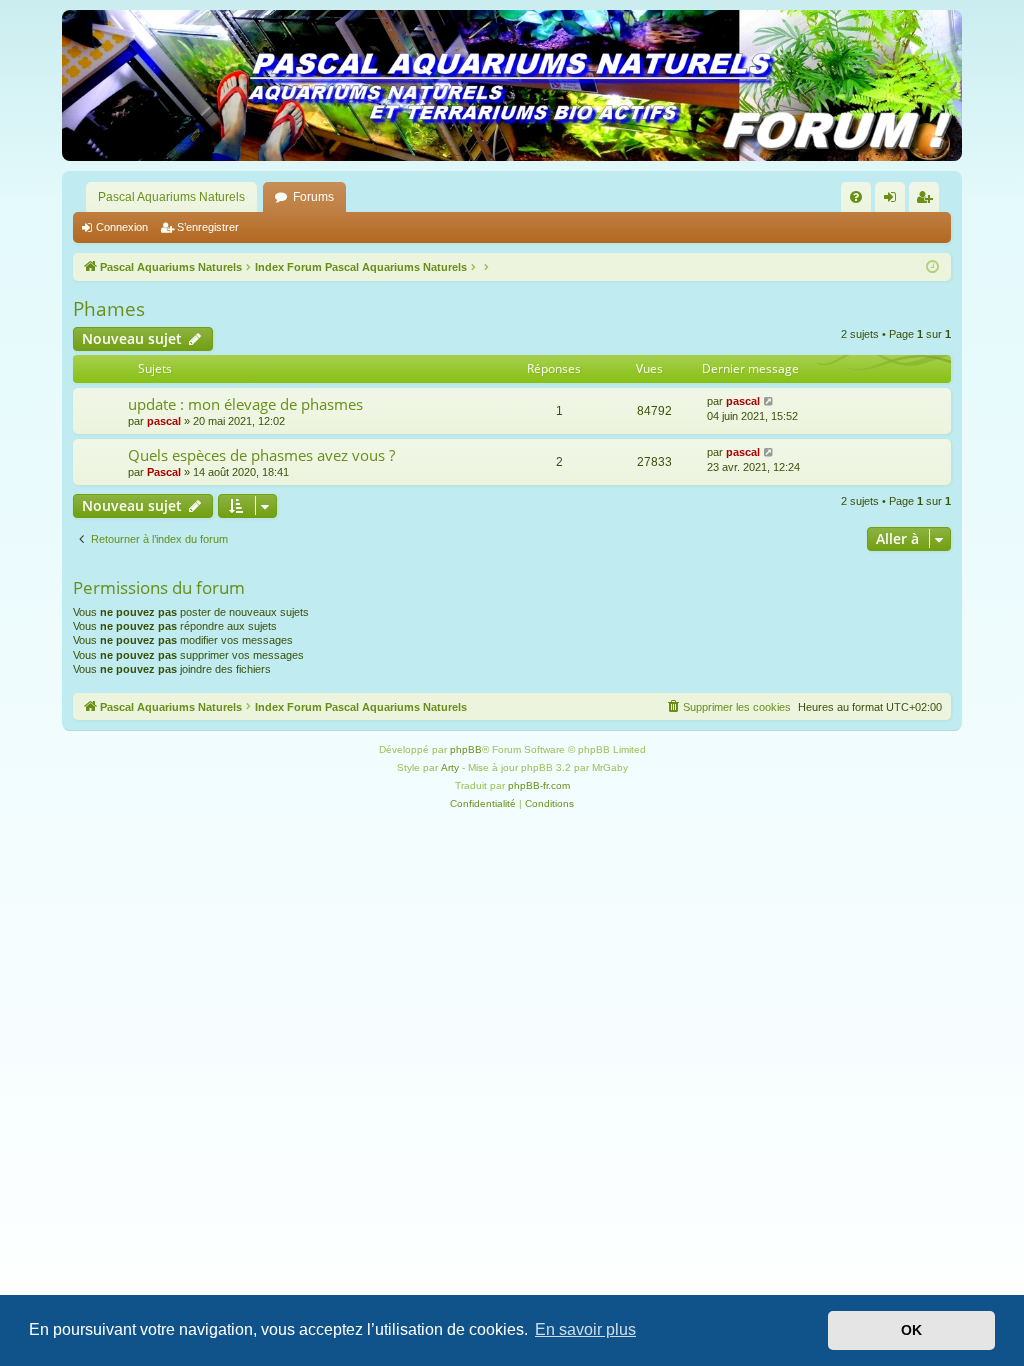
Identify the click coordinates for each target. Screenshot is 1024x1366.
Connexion (122, 227)
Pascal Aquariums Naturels (171, 197)
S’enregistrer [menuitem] (928, 201)
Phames (109, 309)
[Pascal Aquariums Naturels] (512, 85)
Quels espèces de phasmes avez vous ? (261, 455)
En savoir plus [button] (585, 1329)
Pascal (164, 472)
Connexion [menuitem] (894, 201)
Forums (313, 197)
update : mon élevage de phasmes (245, 404)
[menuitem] (856, 197)
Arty (450, 767)
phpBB (466, 749)
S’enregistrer (208, 227)
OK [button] (911, 1330)
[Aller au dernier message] (769, 401)
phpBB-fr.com (539, 785)
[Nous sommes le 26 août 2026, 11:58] (932, 267)
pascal (164, 421)
